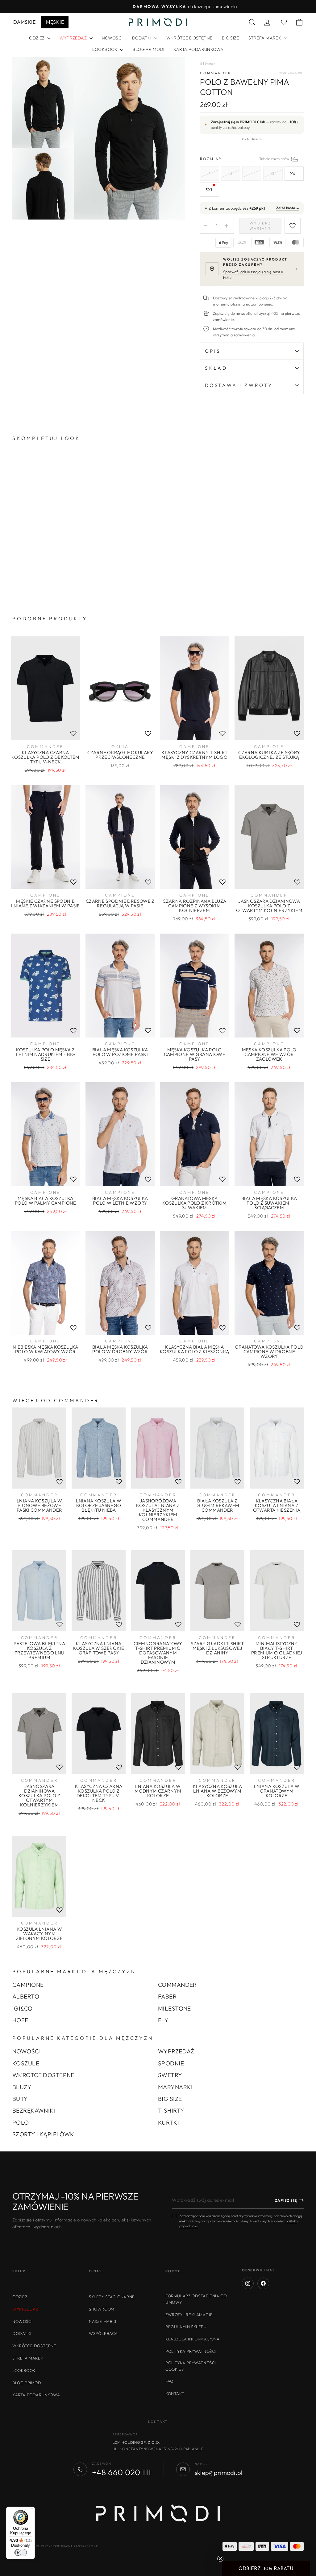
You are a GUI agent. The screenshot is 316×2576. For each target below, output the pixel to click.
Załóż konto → (288, 208)
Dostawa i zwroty (239, 385)
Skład (216, 368)
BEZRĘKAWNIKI (34, 2110)
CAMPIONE (28, 1985)
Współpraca (103, 2333)
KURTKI (169, 2122)
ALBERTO (26, 1996)
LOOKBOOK (105, 49)
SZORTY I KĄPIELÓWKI (44, 2134)
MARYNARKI (175, 2087)
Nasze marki (103, 2321)
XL (273, 174)
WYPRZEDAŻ (176, 2051)
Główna (207, 64)
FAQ (170, 2381)
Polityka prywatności (191, 2351)
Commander (216, 73)
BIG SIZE (231, 38)
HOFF (20, 2020)
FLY (163, 2020)
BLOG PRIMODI (148, 49)
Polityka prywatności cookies (191, 2366)
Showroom (102, 2309)
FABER (167, 1996)
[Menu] (31, 2510)
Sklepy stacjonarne (112, 2297)
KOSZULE (26, 2063)
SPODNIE (171, 2063)
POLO (21, 2122)
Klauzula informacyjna (193, 2339)
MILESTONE (175, 2008)
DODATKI (142, 38)
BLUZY (22, 2087)
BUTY (20, 2099)
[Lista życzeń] (73, 733)
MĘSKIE (55, 22)
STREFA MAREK (265, 38)
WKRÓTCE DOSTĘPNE (189, 38)
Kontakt (175, 2393)
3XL (209, 190)
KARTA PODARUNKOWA (198, 49)
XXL (294, 174)
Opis (213, 351)
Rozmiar (252, 159)
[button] (266, 2568)
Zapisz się (286, 2200)
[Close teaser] (220, 2559)
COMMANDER (177, 1985)
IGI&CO (23, 2008)
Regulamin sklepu (186, 2327)
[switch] (21, 2553)
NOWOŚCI (112, 38)
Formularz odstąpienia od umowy (196, 2299)
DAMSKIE (24, 22)
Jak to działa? (252, 139)
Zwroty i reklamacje (189, 2315)
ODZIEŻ (37, 38)
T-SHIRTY (171, 2110)
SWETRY (170, 2075)
